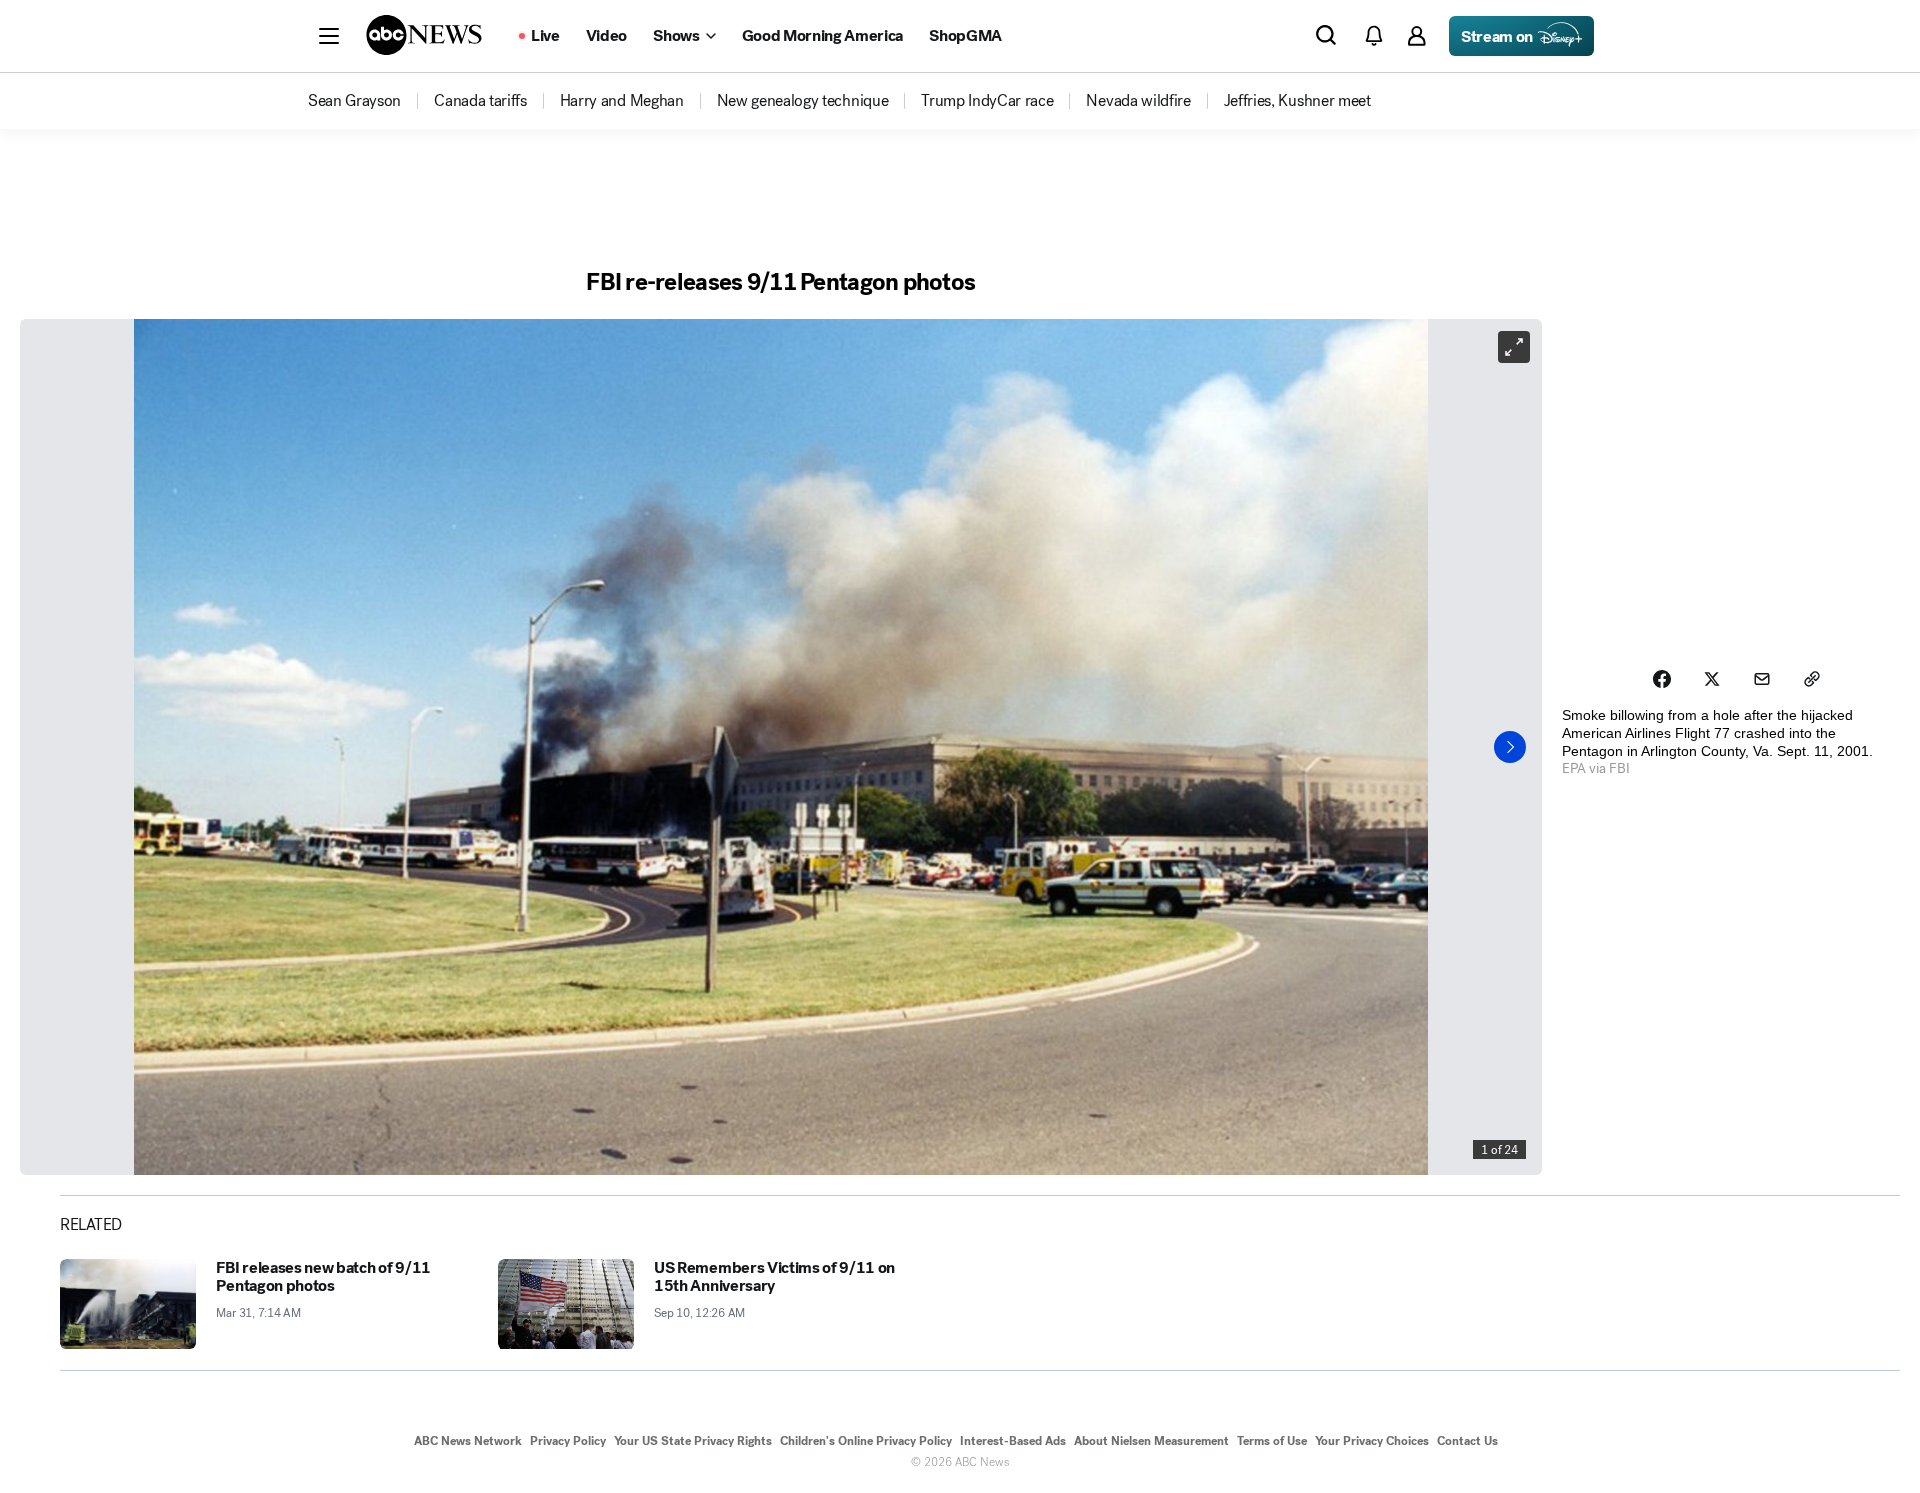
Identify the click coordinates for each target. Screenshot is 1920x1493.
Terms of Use (1272, 1441)
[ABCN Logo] (424, 35)
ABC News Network (468, 1441)
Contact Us (1467, 1441)
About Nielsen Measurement (1151, 1441)
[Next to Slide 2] (1510, 747)
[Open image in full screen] (1514, 347)
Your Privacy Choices (1372, 1441)
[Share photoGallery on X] (1712, 679)
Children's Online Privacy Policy (866, 1441)
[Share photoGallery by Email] (1762, 679)
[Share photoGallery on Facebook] (1662, 679)
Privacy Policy (568, 1441)
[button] (329, 36)
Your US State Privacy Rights (693, 1441)
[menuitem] (354, 101)
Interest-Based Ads (1013, 1441)
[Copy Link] (1812, 679)
